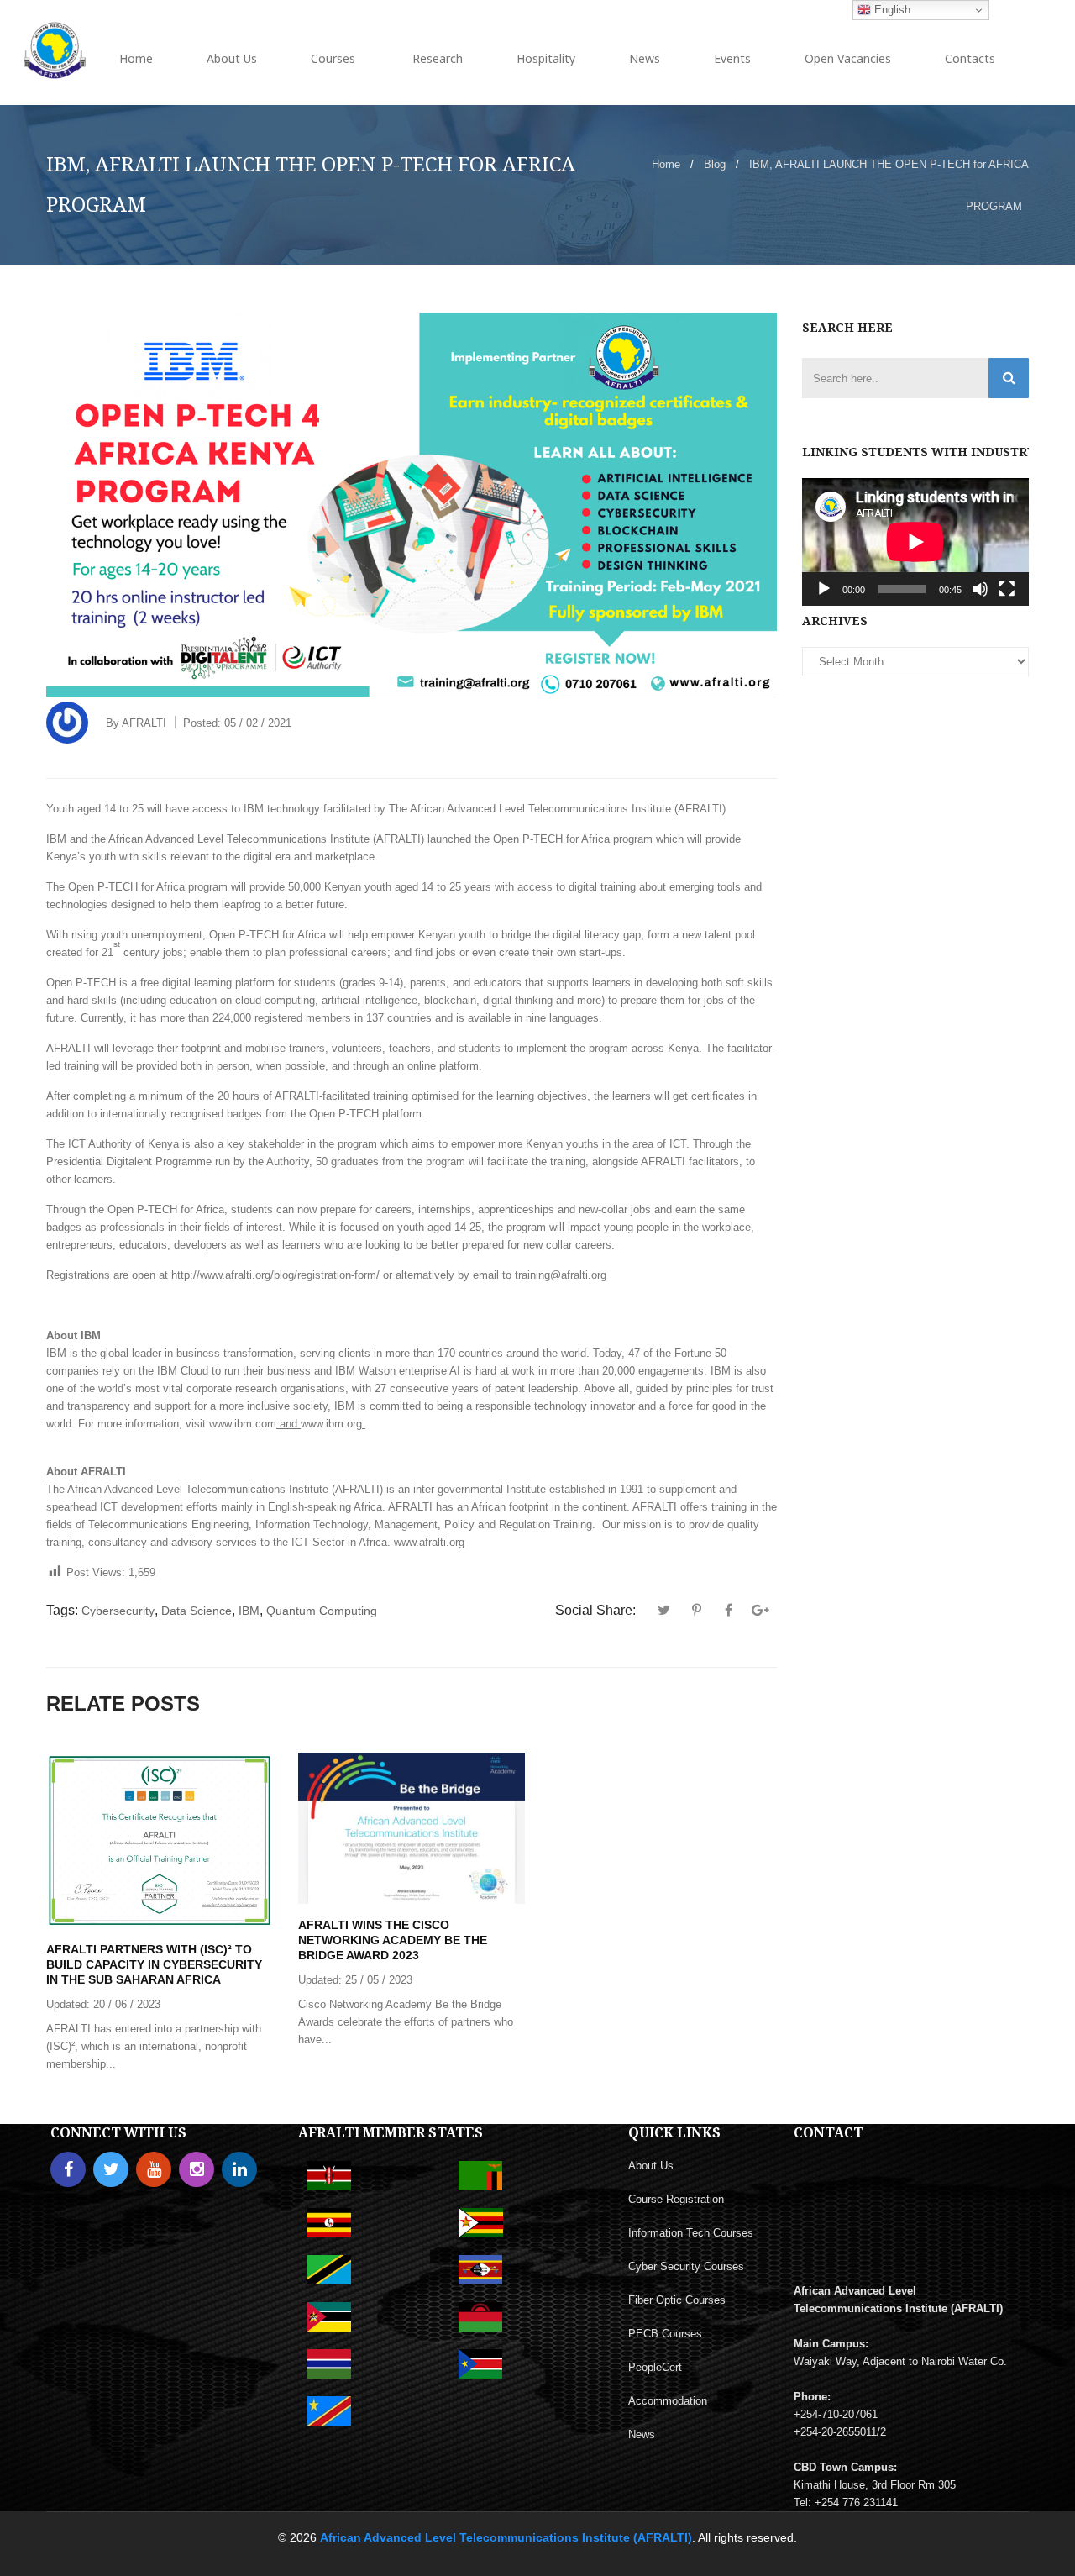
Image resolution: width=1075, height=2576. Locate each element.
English (891, 10)
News (642, 2434)
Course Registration (676, 2199)
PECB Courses (665, 2334)
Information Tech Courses (691, 2233)
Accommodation (668, 2401)
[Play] (824, 589)
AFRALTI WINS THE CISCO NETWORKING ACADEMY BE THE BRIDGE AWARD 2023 (393, 1940)
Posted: (237, 723)
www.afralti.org (429, 1542)
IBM (249, 1611)
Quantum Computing (322, 1611)
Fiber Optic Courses (677, 2300)
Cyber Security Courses (686, 2266)
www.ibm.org (331, 1424)
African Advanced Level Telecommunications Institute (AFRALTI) (506, 2537)
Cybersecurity (118, 1611)
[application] (915, 542)
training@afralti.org (561, 1275)
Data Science (197, 1611)
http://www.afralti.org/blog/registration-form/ (275, 1275)
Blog (715, 164)
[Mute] (980, 589)
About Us (651, 2166)
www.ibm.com (243, 1424)
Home (666, 164)
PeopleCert (655, 2367)
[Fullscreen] (1007, 589)
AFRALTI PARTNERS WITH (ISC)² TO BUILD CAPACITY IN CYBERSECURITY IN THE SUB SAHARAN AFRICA (154, 1964)
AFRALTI (144, 723)
